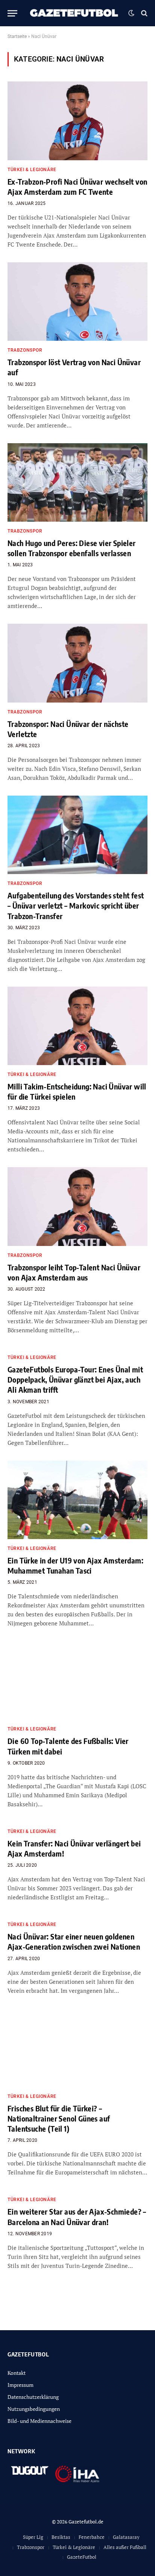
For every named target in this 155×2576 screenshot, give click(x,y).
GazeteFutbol (82, 2557)
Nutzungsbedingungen (34, 2409)
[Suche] (144, 13)
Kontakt (17, 2373)
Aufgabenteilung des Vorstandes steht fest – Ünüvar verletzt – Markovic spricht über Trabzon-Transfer (76, 905)
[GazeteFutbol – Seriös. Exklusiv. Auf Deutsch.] (75, 13)
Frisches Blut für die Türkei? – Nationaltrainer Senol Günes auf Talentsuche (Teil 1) (59, 2118)
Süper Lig (33, 2537)
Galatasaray (126, 2537)
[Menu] (12, 13)
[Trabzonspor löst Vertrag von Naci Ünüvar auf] (77, 302)
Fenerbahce (92, 2537)
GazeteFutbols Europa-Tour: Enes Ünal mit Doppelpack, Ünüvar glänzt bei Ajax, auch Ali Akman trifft (75, 1379)
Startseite (17, 36)
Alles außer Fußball (125, 2547)
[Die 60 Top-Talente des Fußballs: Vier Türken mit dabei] (77, 1680)
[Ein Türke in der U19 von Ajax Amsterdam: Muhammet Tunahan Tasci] (77, 1500)
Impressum (21, 2385)
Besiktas (61, 2537)
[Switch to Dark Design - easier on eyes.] (131, 13)
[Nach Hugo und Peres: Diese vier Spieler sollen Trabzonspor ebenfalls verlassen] (77, 482)
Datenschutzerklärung (33, 2397)
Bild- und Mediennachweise (40, 2421)
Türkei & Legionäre (74, 2547)
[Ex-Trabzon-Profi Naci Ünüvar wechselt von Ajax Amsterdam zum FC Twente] (77, 121)
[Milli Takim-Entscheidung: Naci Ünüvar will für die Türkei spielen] (77, 1026)
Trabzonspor (31, 2547)
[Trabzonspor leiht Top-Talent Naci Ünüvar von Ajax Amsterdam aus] (77, 1206)
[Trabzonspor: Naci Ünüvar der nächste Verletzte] (77, 663)
